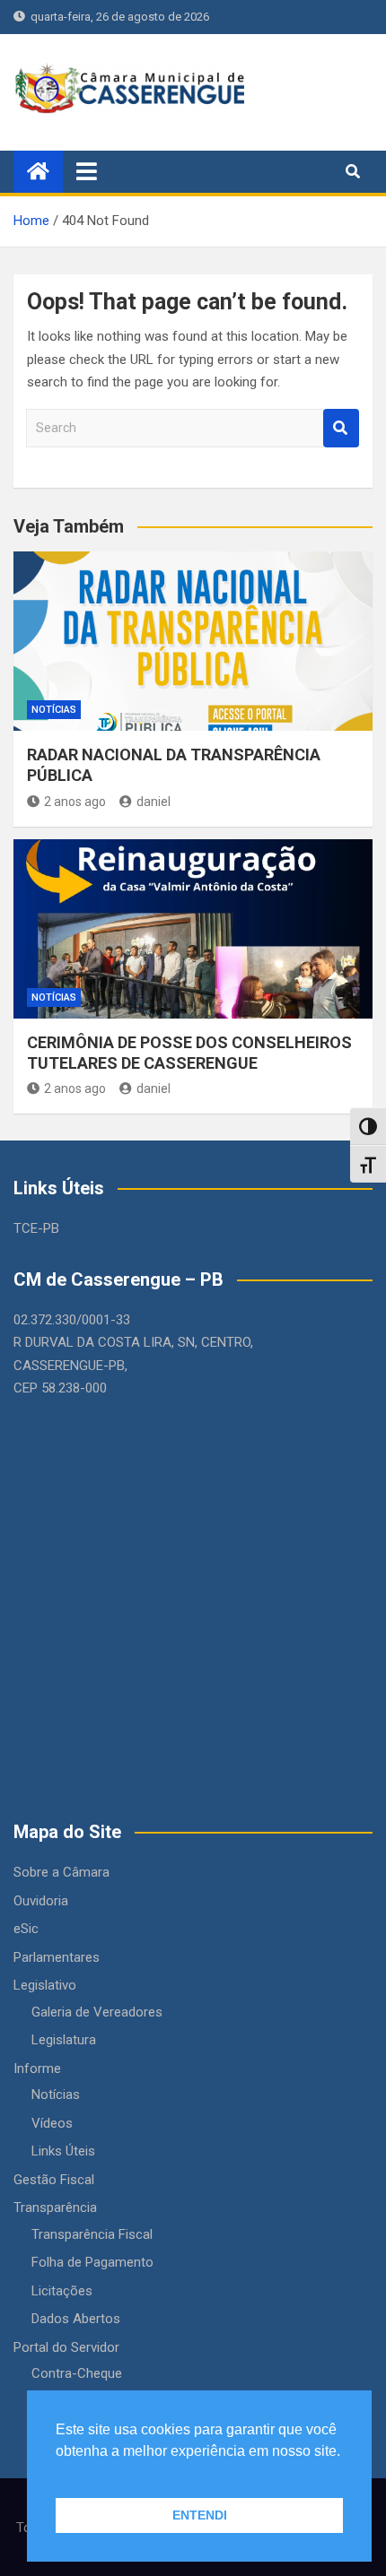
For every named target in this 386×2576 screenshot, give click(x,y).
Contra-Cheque (77, 2373)
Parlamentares (57, 1957)
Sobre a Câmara (61, 1872)
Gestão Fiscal (54, 2180)
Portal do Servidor (66, 2347)
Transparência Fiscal (92, 2234)
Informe (37, 2069)
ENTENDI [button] (200, 2515)
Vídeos (52, 2123)
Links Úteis (63, 2151)
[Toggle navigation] (87, 171)
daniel (154, 802)
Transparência (55, 2207)
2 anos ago (75, 802)
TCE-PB (36, 1228)
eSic (26, 1929)
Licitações (62, 2291)
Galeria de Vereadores (97, 2012)
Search (341, 428)
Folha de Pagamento (92, 2262)
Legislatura (64, 2040)
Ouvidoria (41, 1901)
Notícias (54, 710)
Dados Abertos (76, 2319)
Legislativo (45, 1985)
